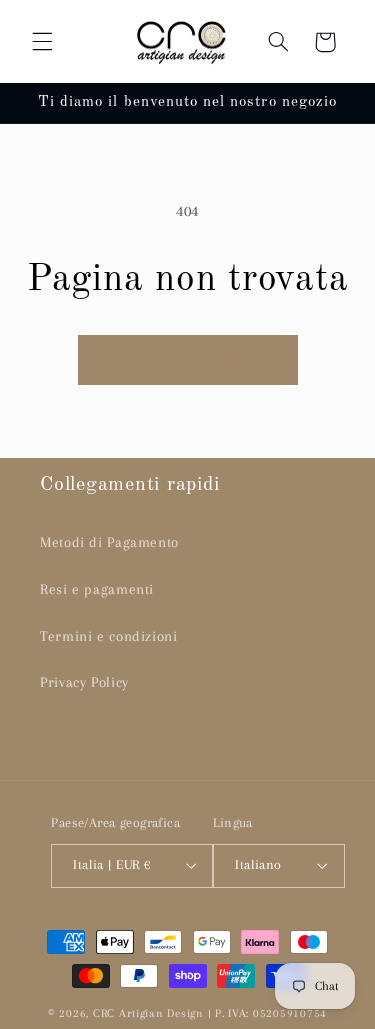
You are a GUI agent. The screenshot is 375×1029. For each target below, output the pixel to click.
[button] (42, 42)
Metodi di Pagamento (109, 542)
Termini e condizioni (109, 636)
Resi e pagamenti (97, 589)
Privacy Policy (84, 682)
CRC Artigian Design (148, 1013)
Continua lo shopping (187, 360)
